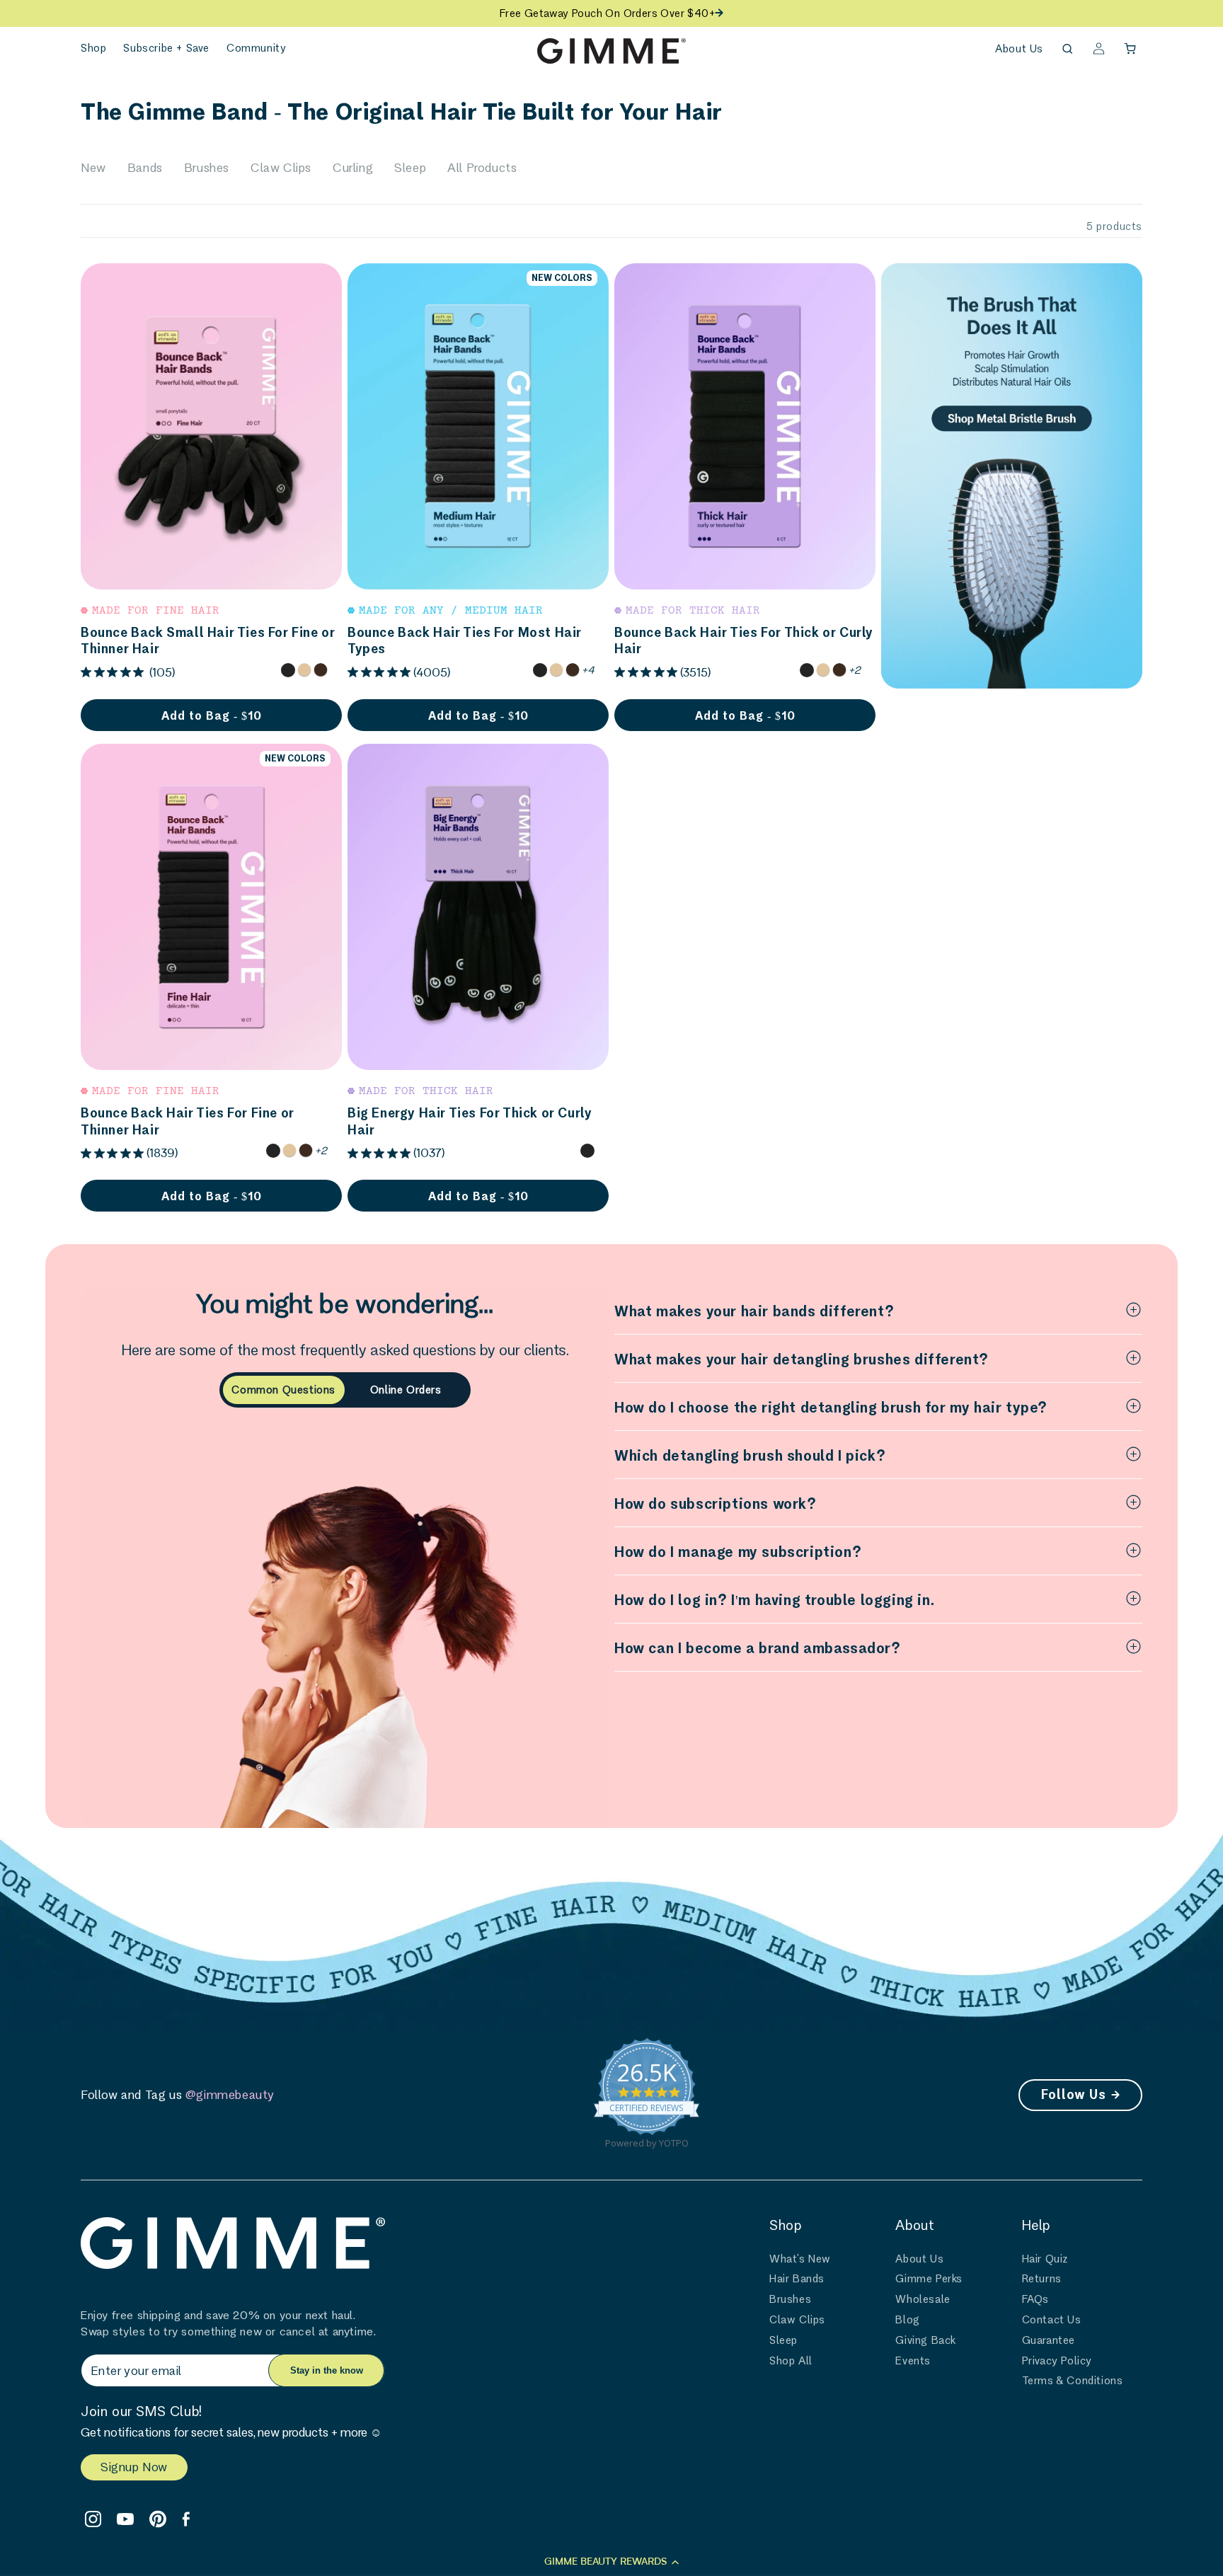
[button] (93, 48)
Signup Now (134, 2467)
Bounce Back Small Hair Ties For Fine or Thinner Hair (208, 640)
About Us (1019, 48)
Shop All (791, 2361)
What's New (800, 2259)
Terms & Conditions (1073, 2380)
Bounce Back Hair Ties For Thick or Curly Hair (744, 640)
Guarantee (1049, 2340)
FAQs (1035, 2299)
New (93, 167)
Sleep (410, 167)
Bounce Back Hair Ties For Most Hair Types (465, 640)
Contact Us (1052, 2319)
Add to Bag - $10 (212, 715)
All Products (482, 167)
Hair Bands (797, 2278)
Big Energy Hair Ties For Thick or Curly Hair (470, 1121)
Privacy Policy (1057, 2361)
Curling (353, 167)
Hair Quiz (1045, 2259)
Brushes (207, 167)
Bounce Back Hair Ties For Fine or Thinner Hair (188, 1121)
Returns (1042, 2278)
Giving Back (926, 2340)
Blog (907, 2319)
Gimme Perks (929, 2278)
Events (913, 2361)
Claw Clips (281, 167)
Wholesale (923, 2299)
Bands (145, 167)
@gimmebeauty (230, 2094)
